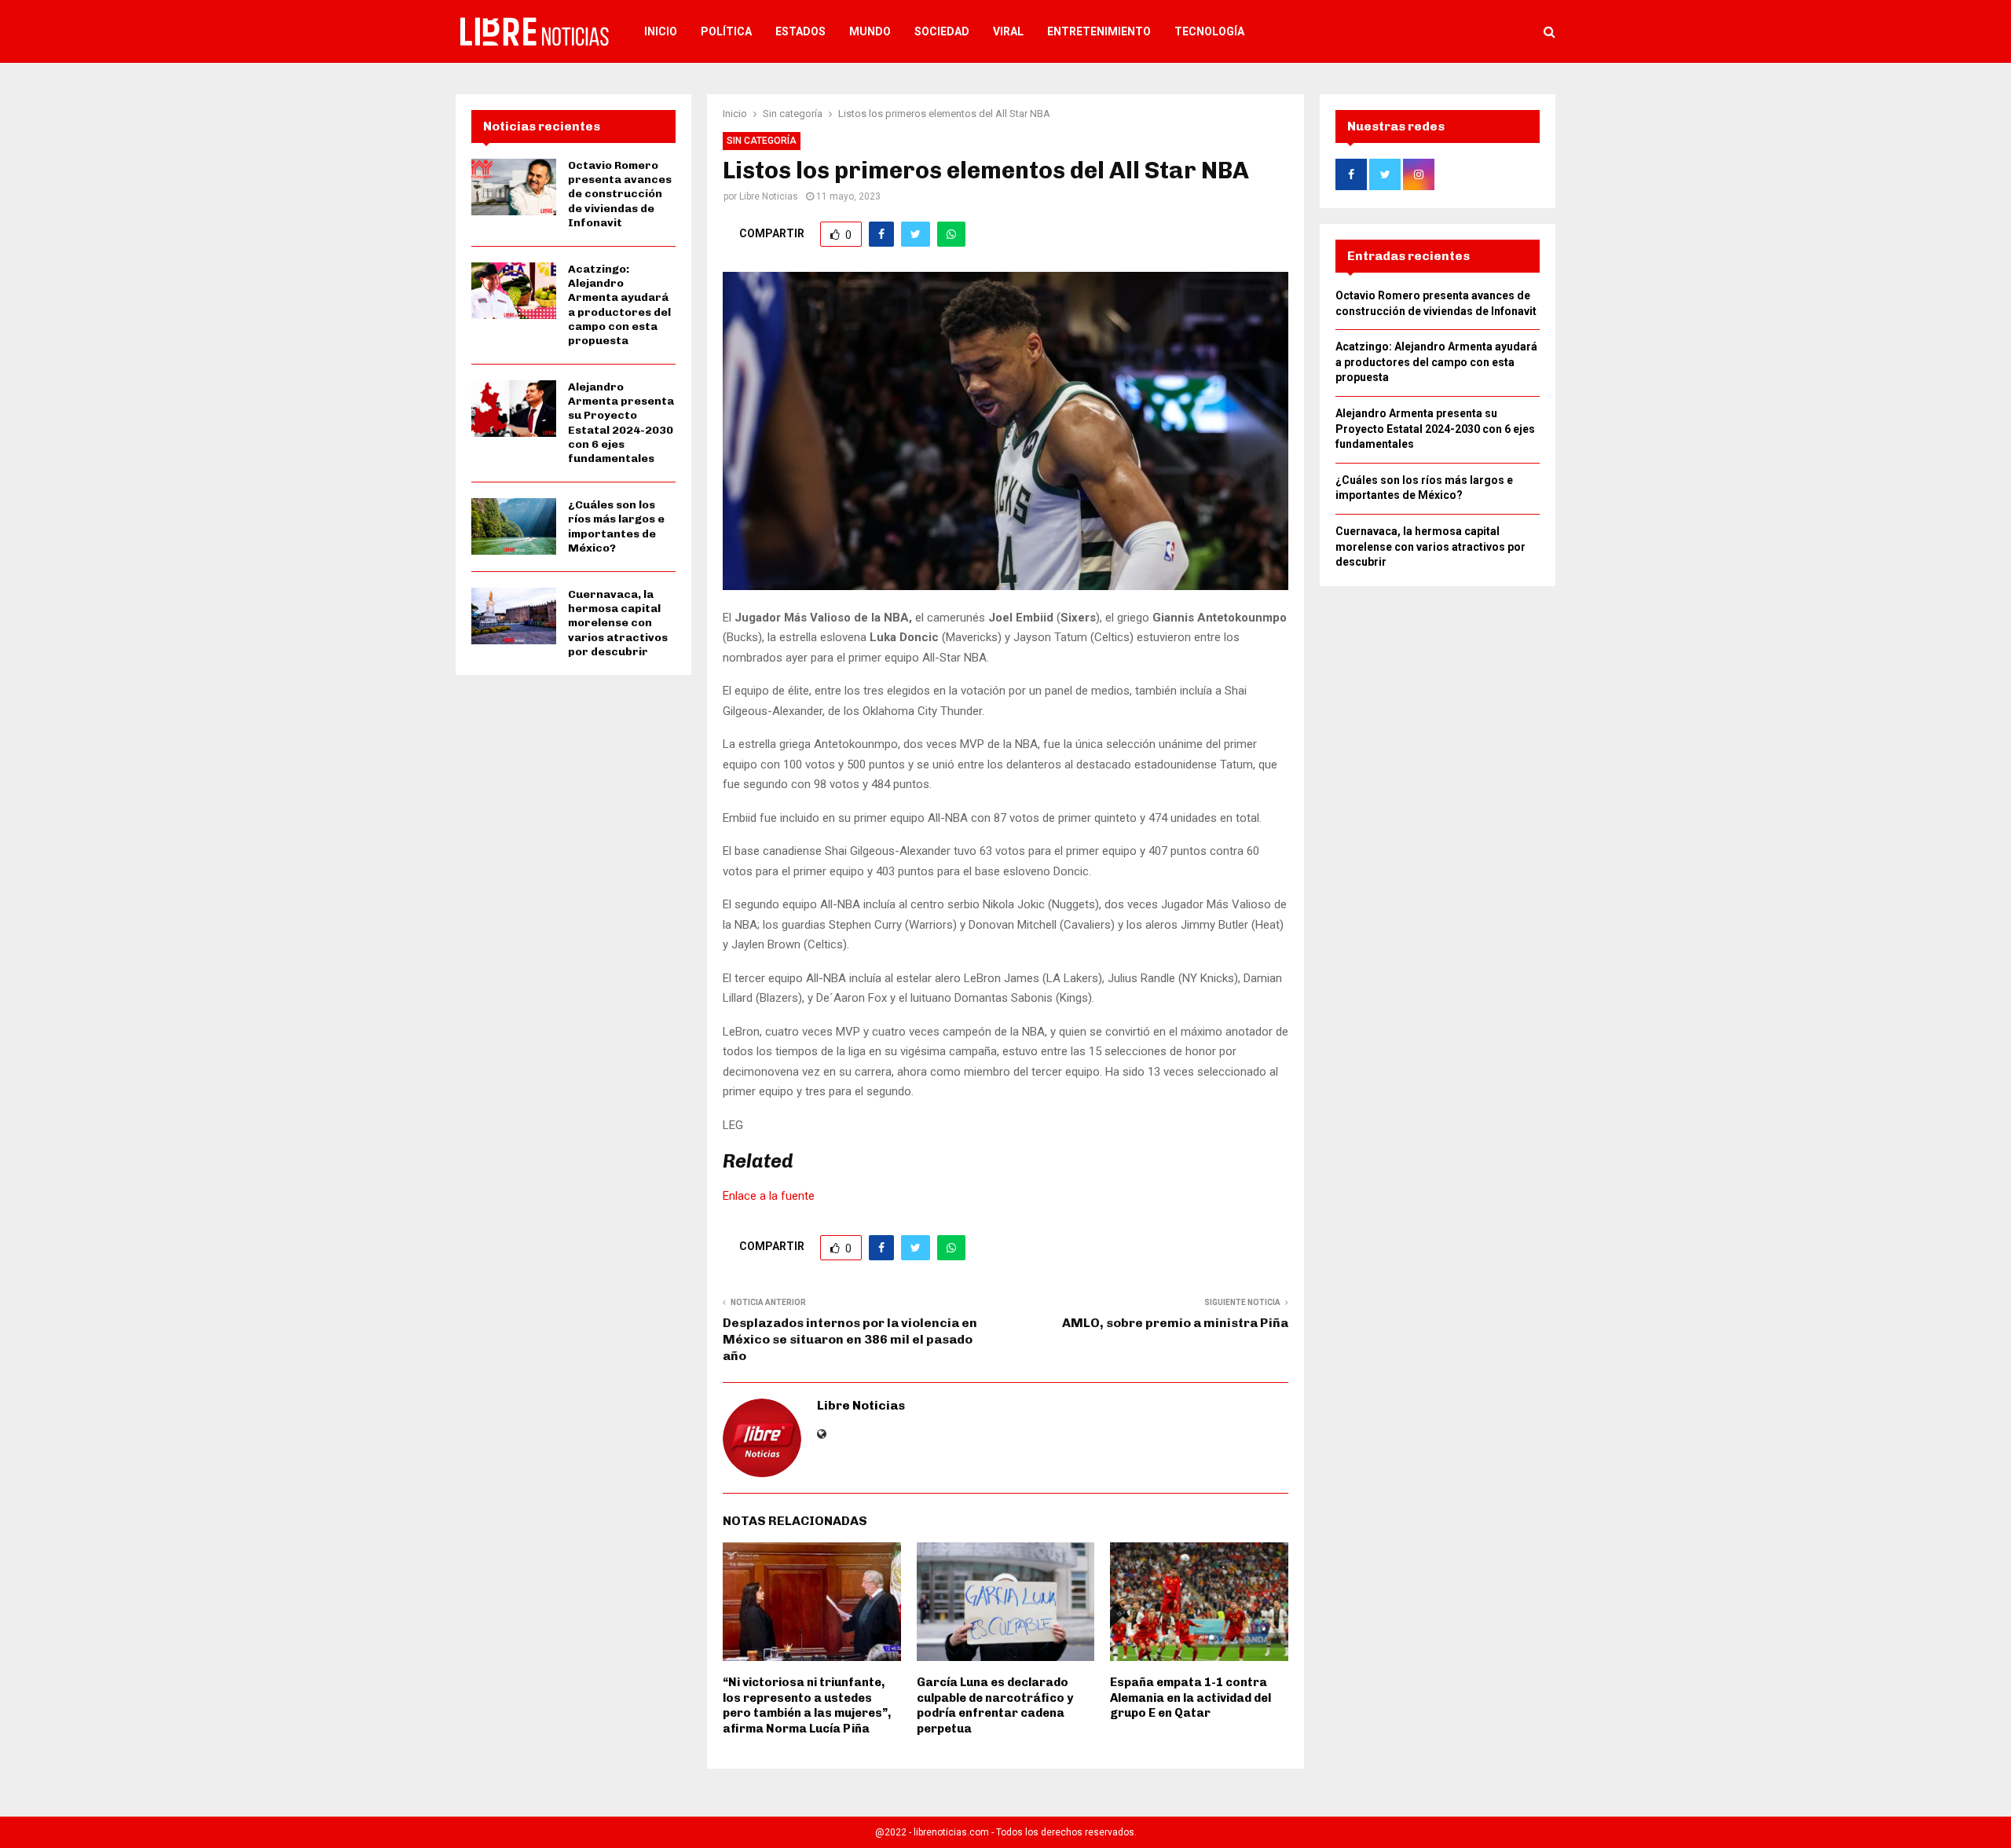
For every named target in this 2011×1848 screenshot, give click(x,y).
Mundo (870, 31)
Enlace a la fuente (769, 1196)
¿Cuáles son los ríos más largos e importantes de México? (616, 526)
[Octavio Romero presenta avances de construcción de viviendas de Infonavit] (514, 187)
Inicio (661, 31)
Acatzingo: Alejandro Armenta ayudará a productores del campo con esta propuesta (619, 305)
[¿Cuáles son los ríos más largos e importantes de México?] (514, 526)
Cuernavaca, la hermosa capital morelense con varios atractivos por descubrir (618, 623)
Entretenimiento (1099, 31)
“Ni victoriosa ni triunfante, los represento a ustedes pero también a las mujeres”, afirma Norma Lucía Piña (807, 1705)
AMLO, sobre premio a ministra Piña (1175, 1323)
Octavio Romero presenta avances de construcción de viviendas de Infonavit (620, 194)
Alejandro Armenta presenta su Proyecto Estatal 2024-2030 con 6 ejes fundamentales (621, 423)
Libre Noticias (769, 196)
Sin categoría (762, 141)
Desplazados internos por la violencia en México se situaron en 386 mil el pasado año (850, 1340)
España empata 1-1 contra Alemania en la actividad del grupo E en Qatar (1190, 1698)
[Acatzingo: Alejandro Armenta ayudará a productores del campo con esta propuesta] (514, 291)
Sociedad (942, 31)
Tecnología (1209, 31)
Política (726, 31)
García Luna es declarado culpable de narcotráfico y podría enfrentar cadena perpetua (995, 1705)
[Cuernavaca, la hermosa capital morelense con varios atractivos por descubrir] (514, 616)
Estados (800, 31)
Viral (1008, 31)
